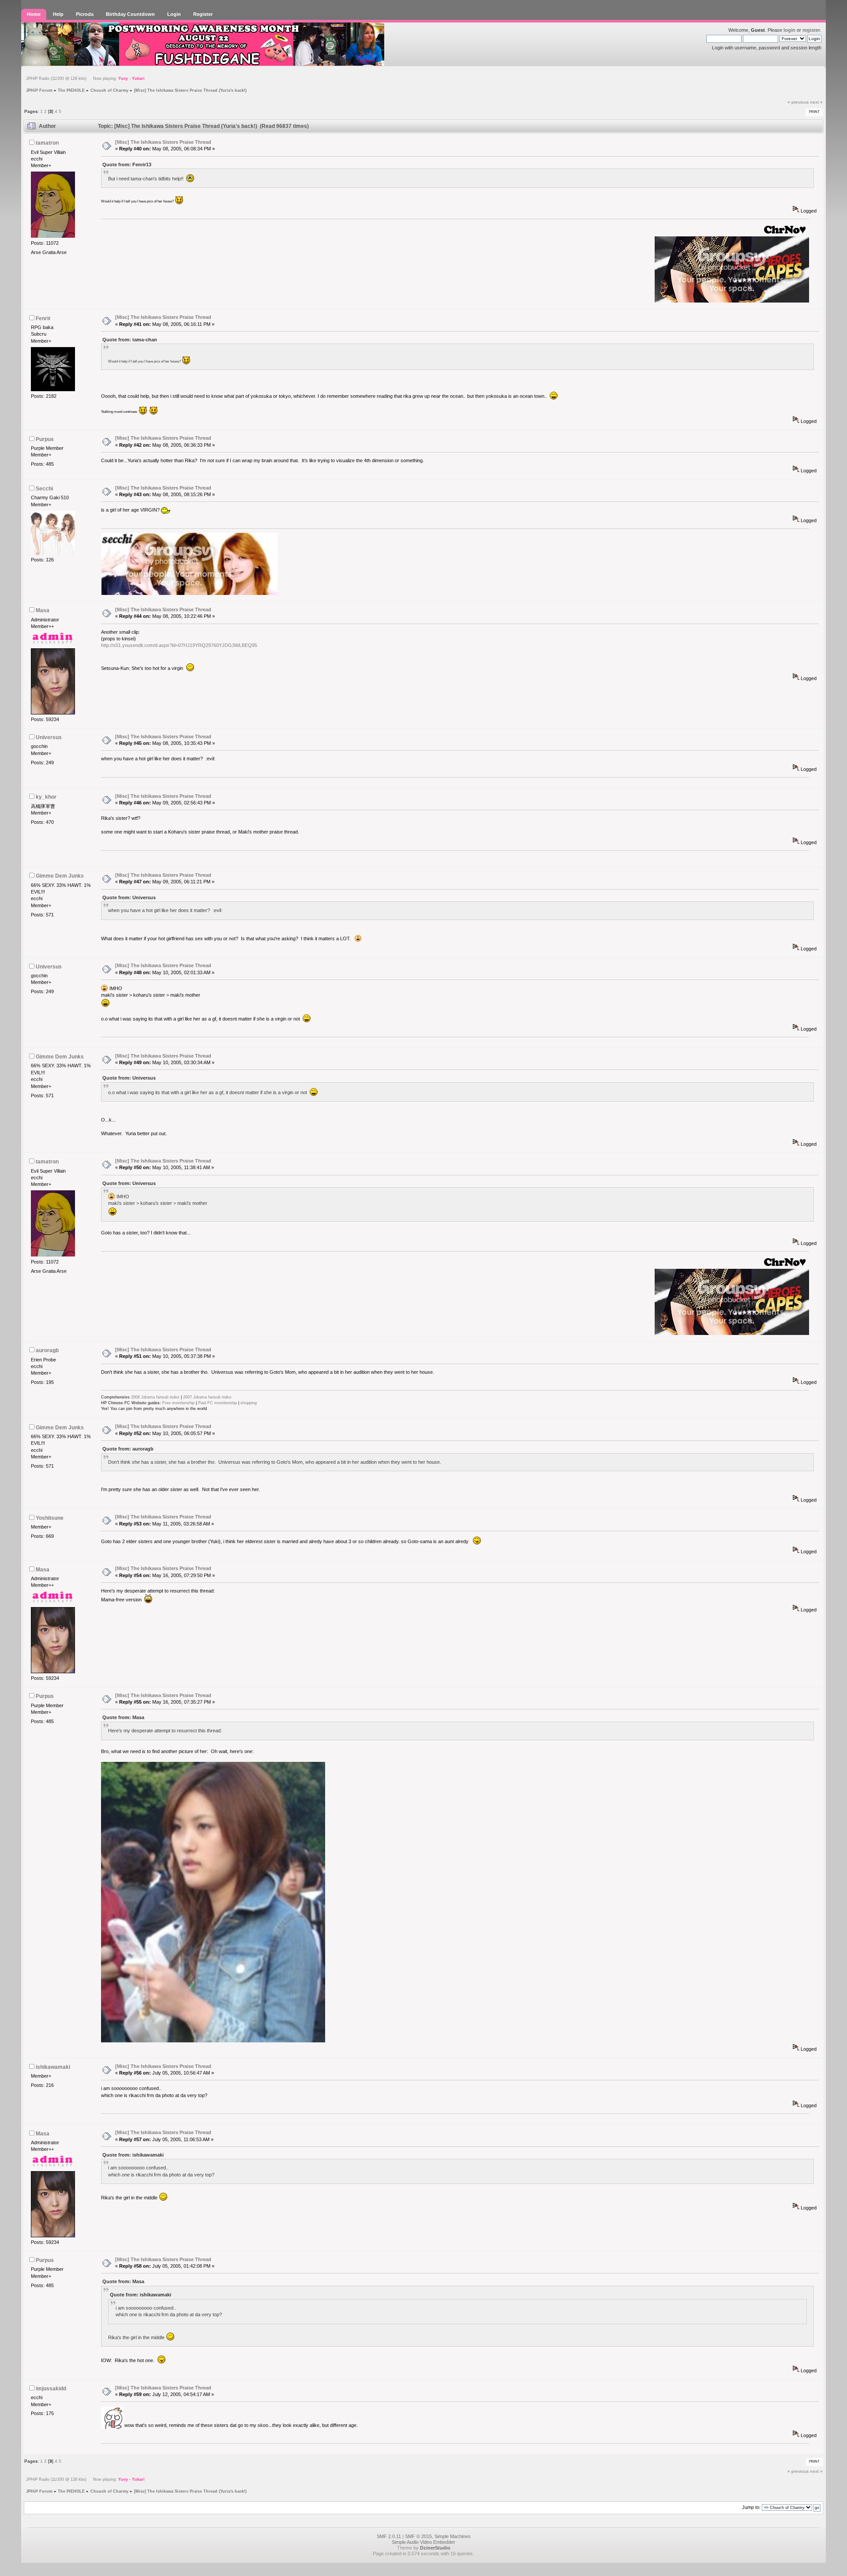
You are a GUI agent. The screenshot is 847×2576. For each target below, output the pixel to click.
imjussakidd (51, 2389)
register (811, 30)
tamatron (47, 143)
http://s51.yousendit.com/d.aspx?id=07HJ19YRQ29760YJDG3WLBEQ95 (179, 645)
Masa (43, 610)
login (789, 30)
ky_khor (46, 797)
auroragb (47, 1350)
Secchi (44, 489)
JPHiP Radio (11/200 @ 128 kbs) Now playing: (85, 79)
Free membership (178, 1403)
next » (816, 102)
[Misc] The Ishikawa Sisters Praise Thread (163, 142)
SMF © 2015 (418, 2536)
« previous (798, 102)
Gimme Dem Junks (60, 876)
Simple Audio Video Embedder (423, 2542)
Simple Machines (453, 2536)
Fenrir (43, 318)
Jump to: (751, 2507)
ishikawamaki (53, 2067)
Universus (49, 737)
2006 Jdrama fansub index (155, 1397)
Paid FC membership (217, 1403)
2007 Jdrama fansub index (207, 1397)
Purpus (45, 439)
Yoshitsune (50, 1518)
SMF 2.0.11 (389, 2536)
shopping (249, 1403)
